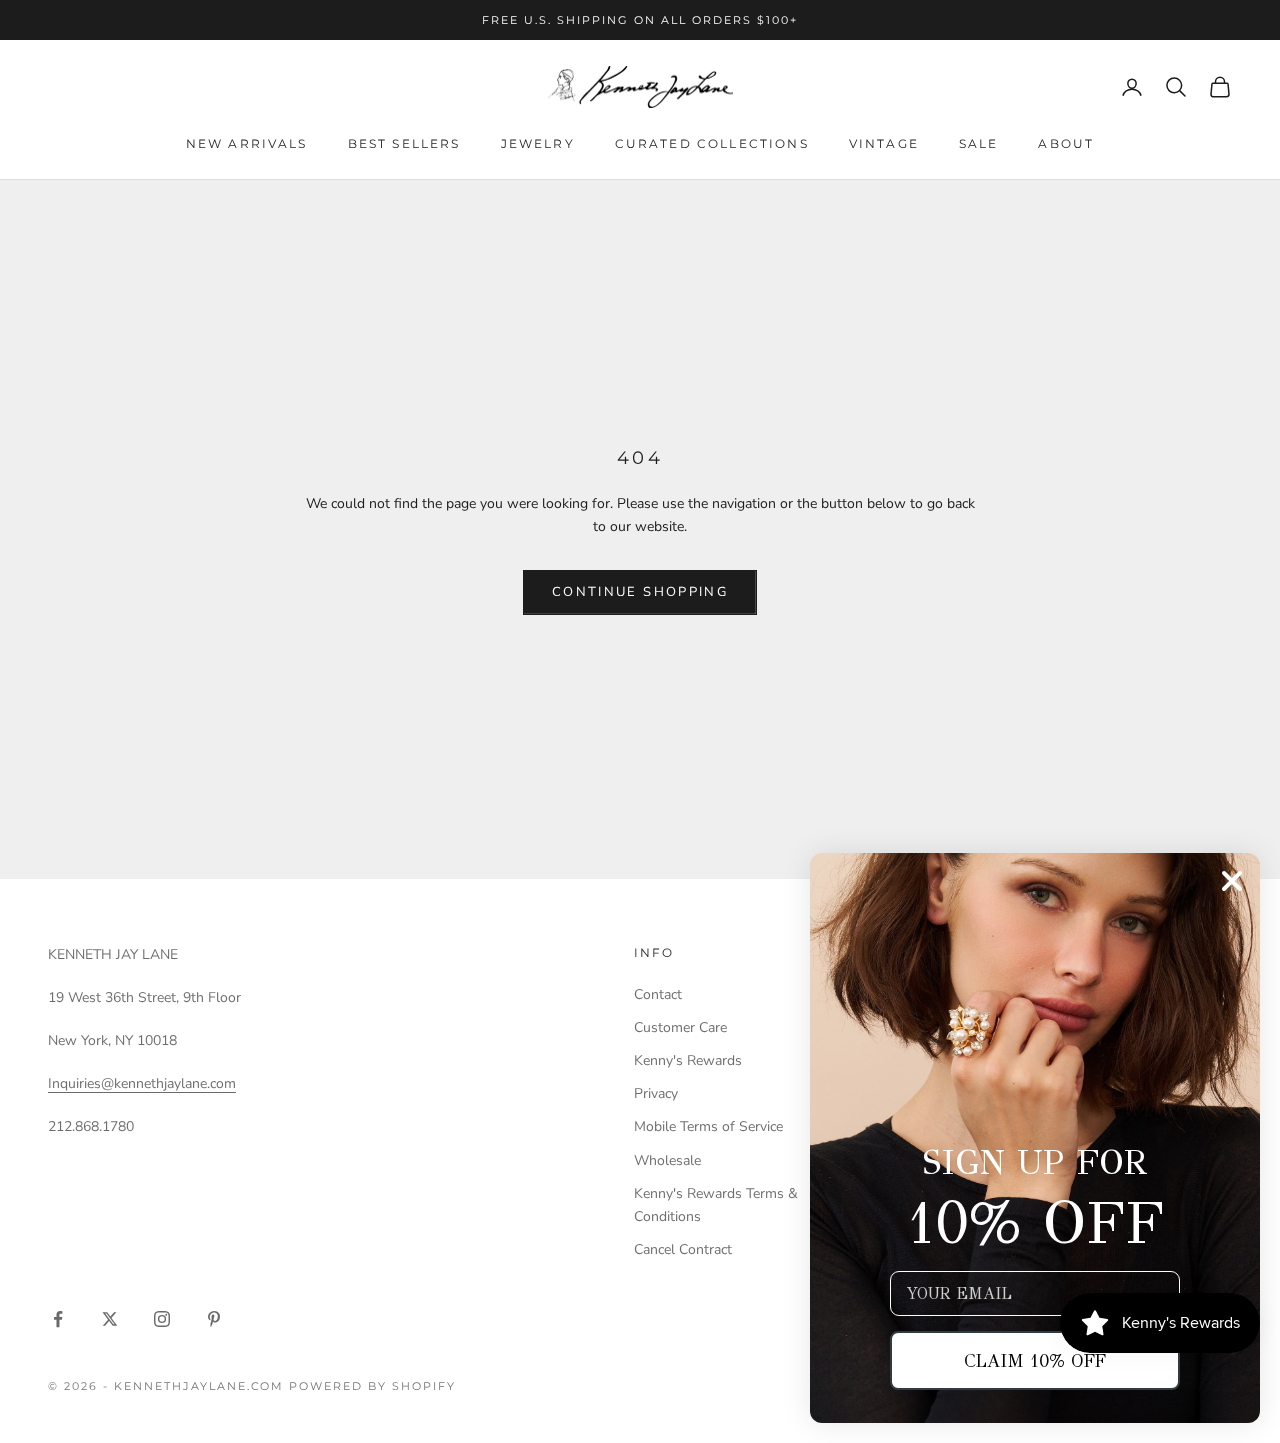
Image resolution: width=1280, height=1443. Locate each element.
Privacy (656, 1093)
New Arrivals (247, 143)
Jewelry (538, 143)
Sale (979, 143)
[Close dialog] (1232, 881)
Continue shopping (640, 592)
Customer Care (680, 1027)
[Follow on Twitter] (110, 1319)
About (1066, 143)
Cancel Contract (683, 1249)
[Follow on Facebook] (58, 1319)
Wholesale (667, 1160)
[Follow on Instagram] (162, 1319)
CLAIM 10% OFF (1035, 1361)
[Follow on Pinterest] (214, 1319)
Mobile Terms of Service (708, 1126)
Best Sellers (404, 143)
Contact (658, 994)
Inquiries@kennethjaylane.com (142, 1083)
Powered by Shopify (372, 1386)
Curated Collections (712, 143)
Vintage (884, 143)
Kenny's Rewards (688, 1060)
